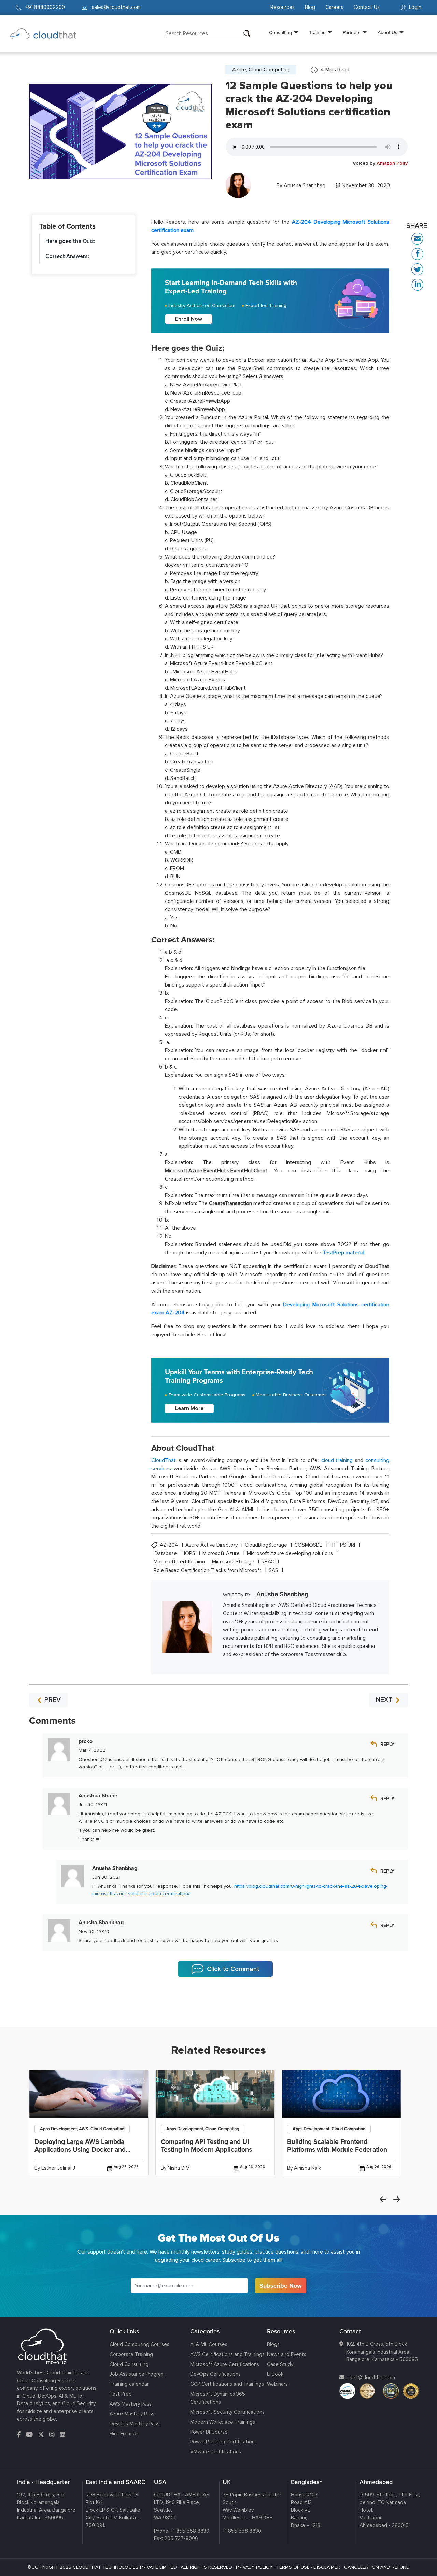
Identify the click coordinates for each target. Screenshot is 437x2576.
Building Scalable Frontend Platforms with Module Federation (337, 2146)
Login (414, 7)
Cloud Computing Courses (139, 2344)
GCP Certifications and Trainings (227, 2384)
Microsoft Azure (222, 1553)
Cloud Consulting (129, 2364)
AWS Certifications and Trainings (227, 2354)
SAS (274, 1571)
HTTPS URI (343, 1545)
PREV (52, 1700)
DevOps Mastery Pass (135, 2424)
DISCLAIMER (327, 2567)
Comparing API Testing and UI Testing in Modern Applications (206, 2146)
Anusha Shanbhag (305, 185)
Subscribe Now (281, 2286)
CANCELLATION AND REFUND (377, 2567)
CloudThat (164, 1460)
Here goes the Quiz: (70, 241)
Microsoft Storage (234, 1562)
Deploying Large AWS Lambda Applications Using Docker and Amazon (80, 2150)
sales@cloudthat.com (371, 2378)
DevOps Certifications (215, 2374)
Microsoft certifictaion (180, 1562)
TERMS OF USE (293, 2567)
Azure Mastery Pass (132, 2414)
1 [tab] (218, 2010)
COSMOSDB (309, 1545)
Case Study (280, 2364)
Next (397, 2199)
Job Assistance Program (137, 2374)
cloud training (337, 1460)
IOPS (190, 1553)
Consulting (280, 32)
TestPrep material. (344, 1253)
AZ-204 (170, 1545)
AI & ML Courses (209, 2344)
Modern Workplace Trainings (223, 2422)
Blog (310, 7)
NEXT (385, 1700)
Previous (383, 2199)
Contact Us (367, 7)
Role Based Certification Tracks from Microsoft (208, 1571)
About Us (387, 32)
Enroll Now (189, 319)
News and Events (287, 2354)
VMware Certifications (216, 2452)
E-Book (275, 2374)
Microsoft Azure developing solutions (291, 1553)
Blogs (273, 2344)
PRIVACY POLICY (254, 2567)
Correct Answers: (68, 256)
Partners (352, 32)
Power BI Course (209, 2432)
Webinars (277, 2384)
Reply (387, 1744)
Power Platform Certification (222, 2442)
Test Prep (121, 2394)
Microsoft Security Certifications (227, 2412)
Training (317, 32)
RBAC (269, 1562)
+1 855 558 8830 (190, 2531)
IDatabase (166, 1553)
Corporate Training (131, 2354)
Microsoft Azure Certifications (225, 2364)
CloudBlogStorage (267, 1545)
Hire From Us (124, 2434)
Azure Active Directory (212, 1545)
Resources (283, 7)
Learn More (189, 1408)
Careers (334, 7)
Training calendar (129, 2384)
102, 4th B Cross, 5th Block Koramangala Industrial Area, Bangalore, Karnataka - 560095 (382, 2352)
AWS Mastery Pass (131, 2404)
